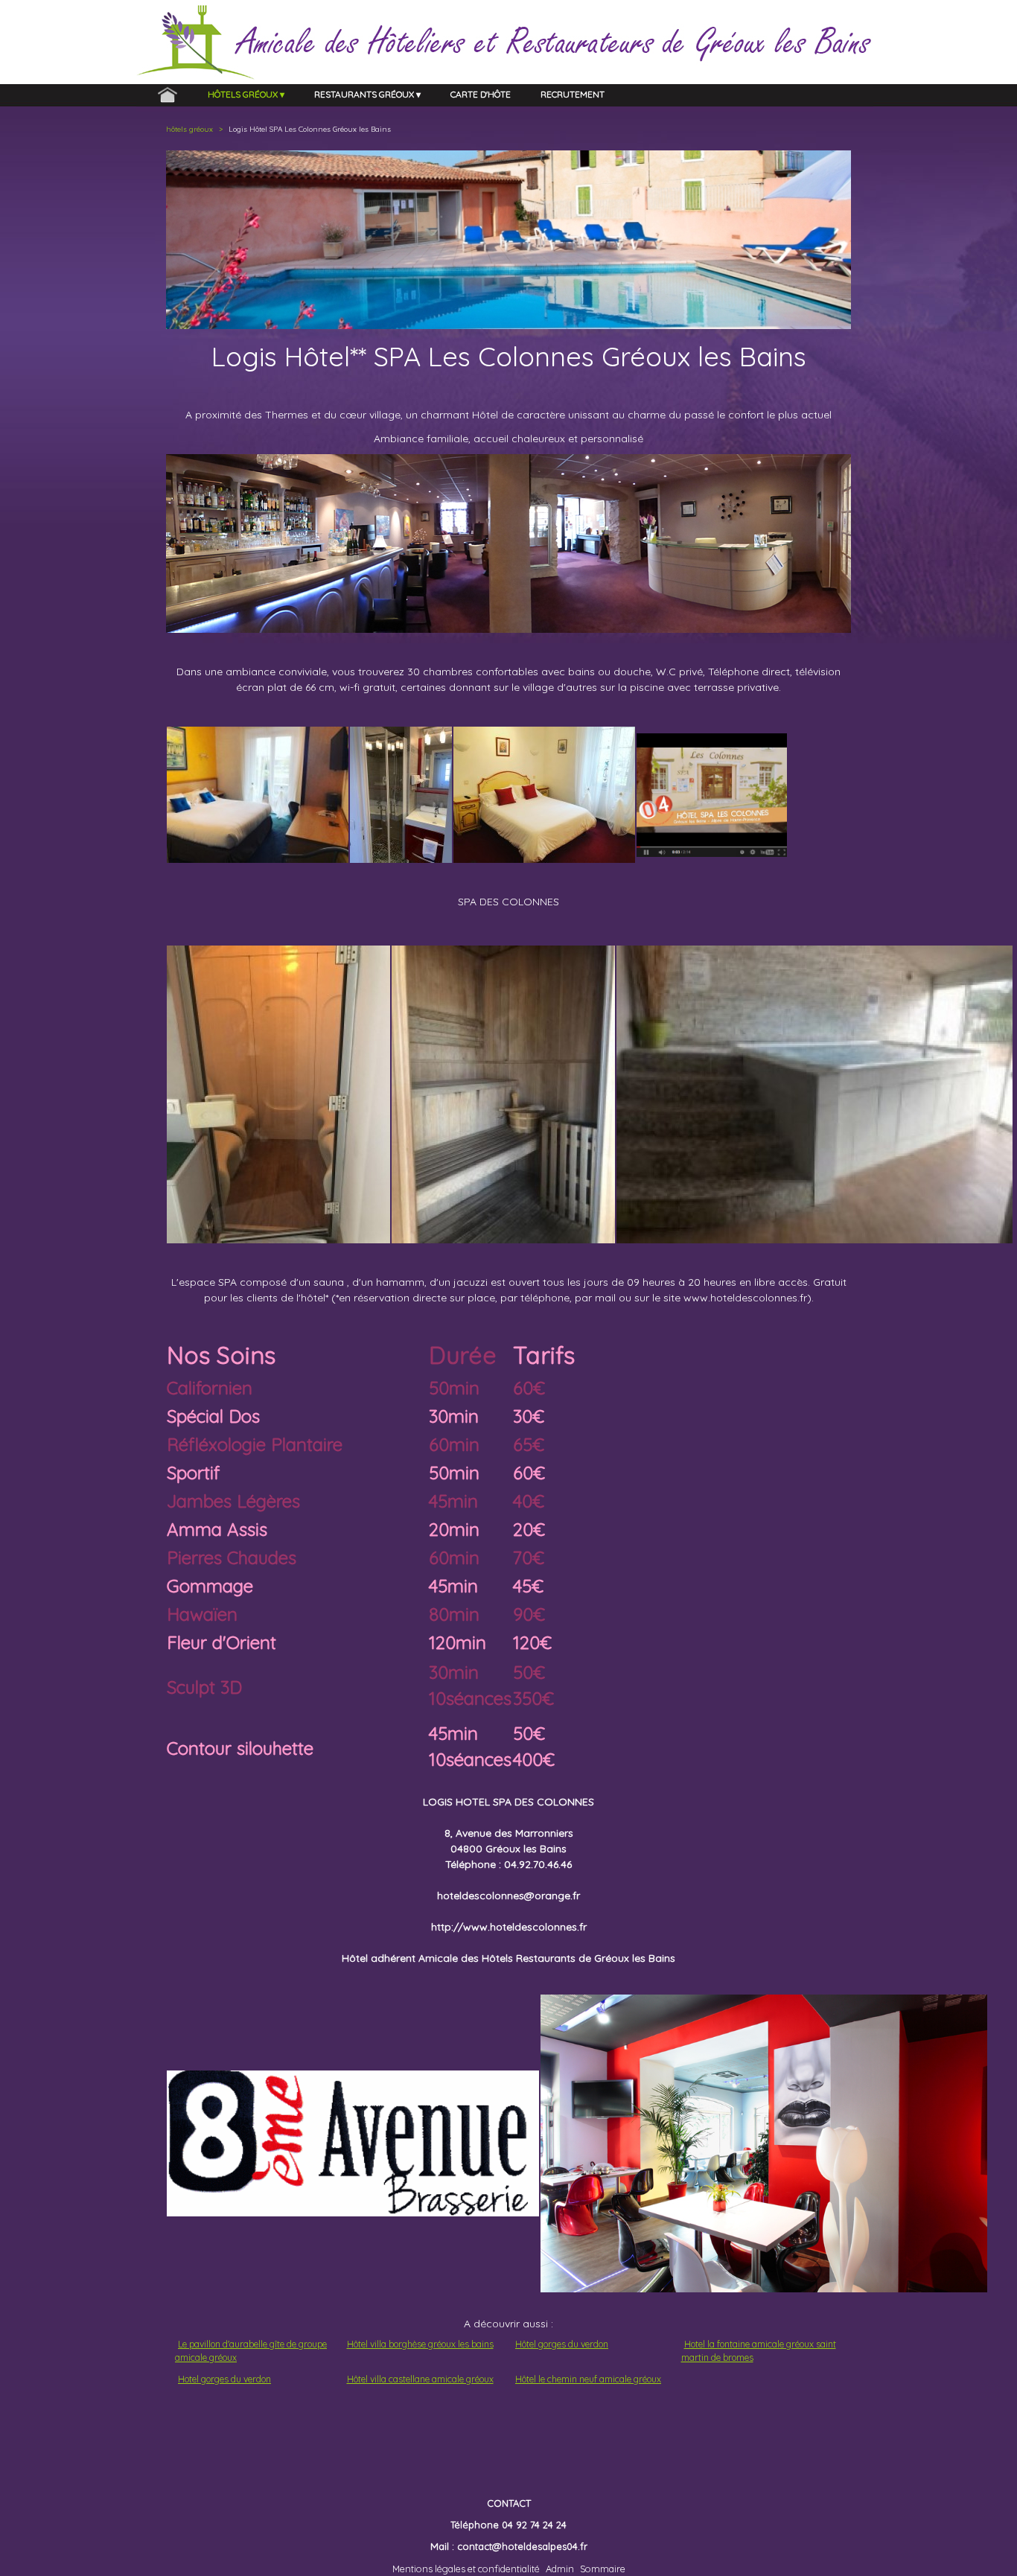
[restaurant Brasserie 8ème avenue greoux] (353, 2143)
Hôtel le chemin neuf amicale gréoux (588, 2379)
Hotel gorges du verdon (224, 2379)
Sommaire (603, 2569)
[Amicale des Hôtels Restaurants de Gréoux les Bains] (309, 35)
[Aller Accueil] (168, 95)
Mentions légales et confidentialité (466, 2569)
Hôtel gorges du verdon (562, 2344)
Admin (560, 2569)
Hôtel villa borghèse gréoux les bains (420, 2344)
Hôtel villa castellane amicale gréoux (420, 2379)
